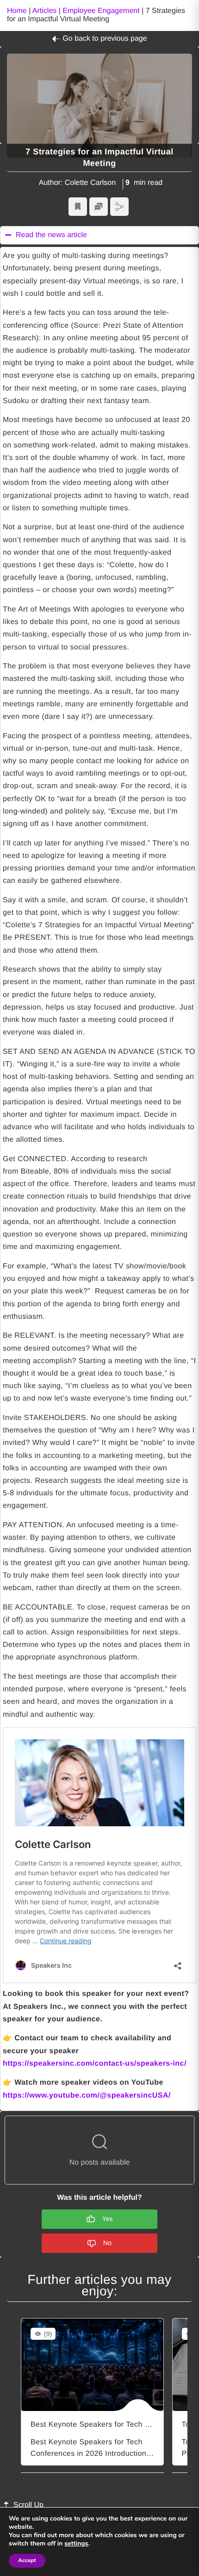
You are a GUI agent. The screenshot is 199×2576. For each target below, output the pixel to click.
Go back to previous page (105, 39)
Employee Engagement (101, 11)
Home (17, 11)
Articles (44, 11)
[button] (78, 207)
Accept (27, 2561)
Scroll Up (28, 2505)
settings (76, 2544)
